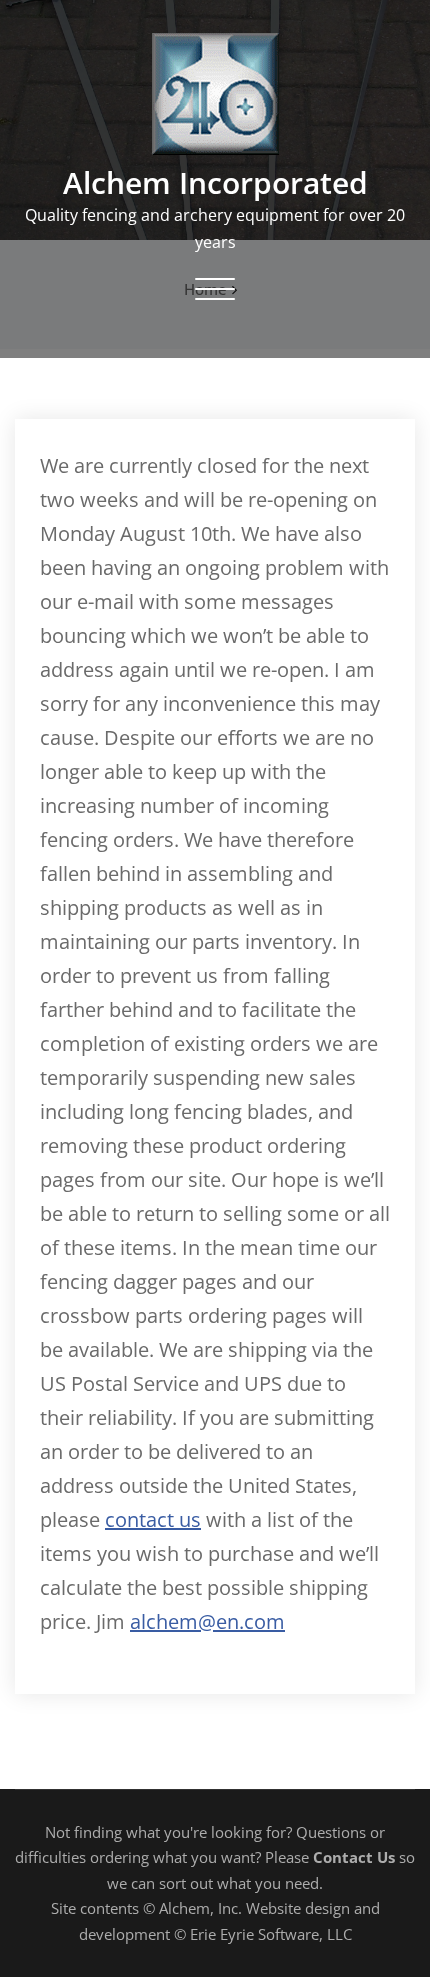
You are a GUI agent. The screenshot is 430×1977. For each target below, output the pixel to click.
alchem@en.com (207, 1621)
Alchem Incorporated (215, 182)
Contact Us (354, 1857)
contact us (153, 1519)
